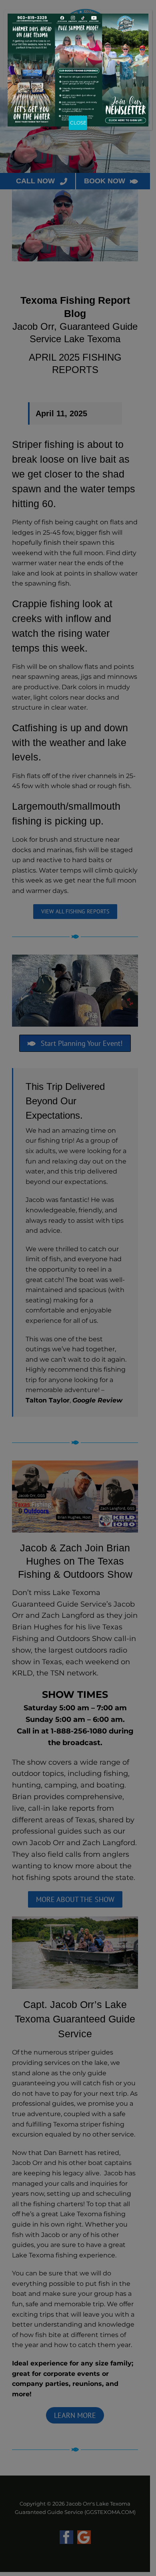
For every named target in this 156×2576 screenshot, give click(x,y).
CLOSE (78, 123)
